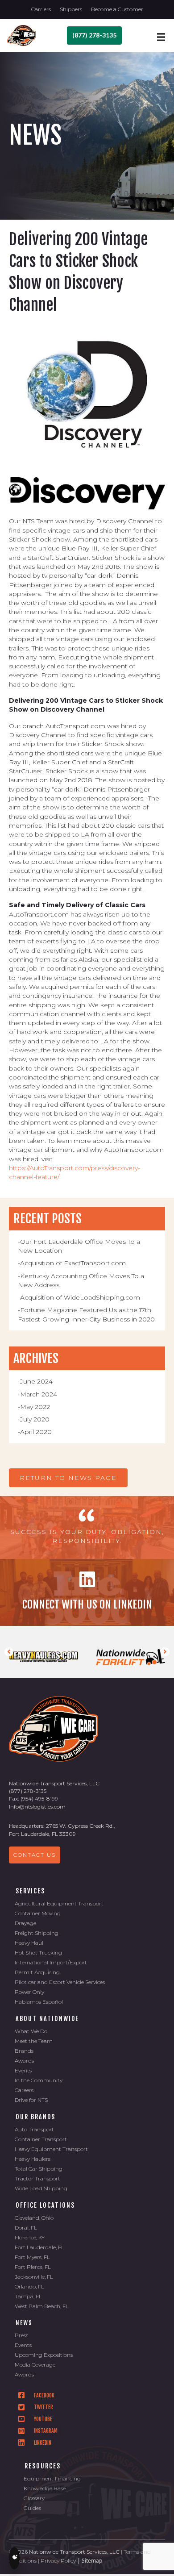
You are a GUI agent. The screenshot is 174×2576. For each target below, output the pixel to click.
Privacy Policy (58, 2561)
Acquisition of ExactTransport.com (73, 1263)
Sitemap (92, 2561)
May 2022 (35, 1407)
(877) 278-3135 (28, 1791)
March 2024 (39, 1394)
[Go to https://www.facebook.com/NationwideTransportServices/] (91, 2395)
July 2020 (35, 1419)
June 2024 (36, 1381)
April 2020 (36, 1432)
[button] (68, 1478)
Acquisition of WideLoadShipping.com (80, 1297)
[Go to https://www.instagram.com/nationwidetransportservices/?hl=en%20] (91, 2431)
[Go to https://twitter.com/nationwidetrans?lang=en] (91, 2407)
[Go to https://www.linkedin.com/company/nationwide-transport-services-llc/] (87, 1592)
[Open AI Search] (14, 2558)
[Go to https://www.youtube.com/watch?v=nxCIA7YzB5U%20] (91, 2419)
